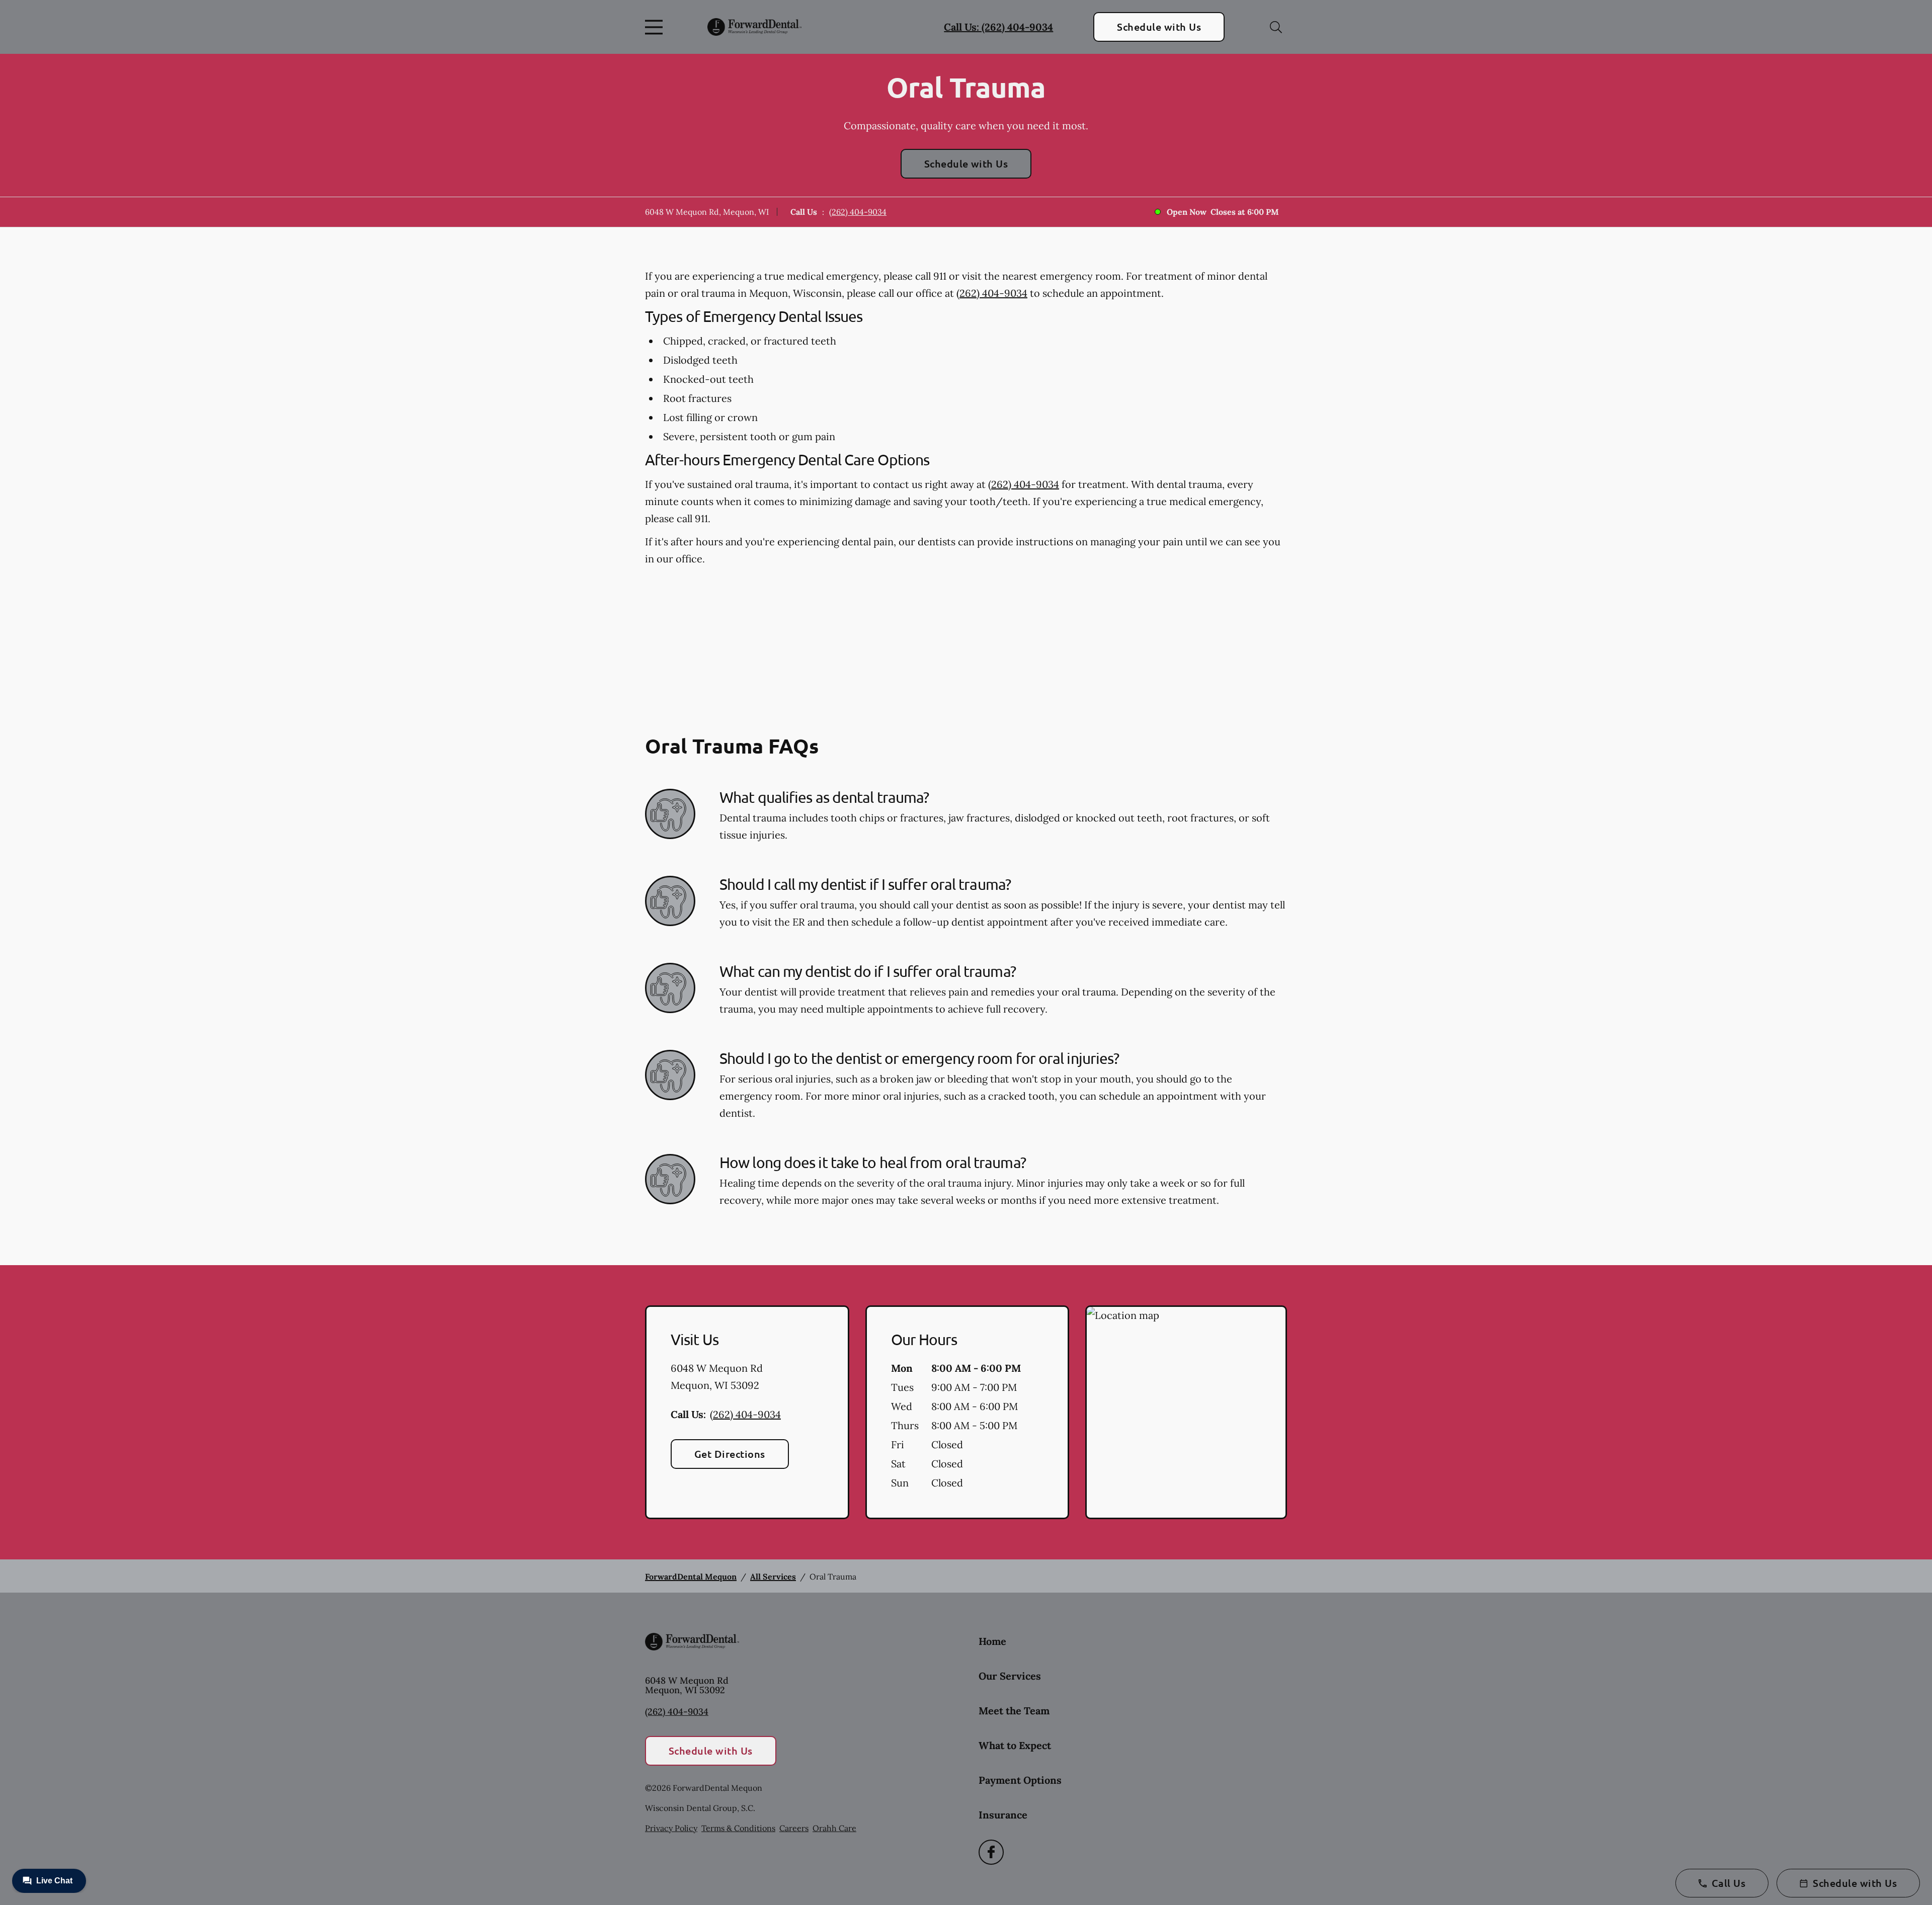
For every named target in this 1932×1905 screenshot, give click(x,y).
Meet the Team (1014, 1711)
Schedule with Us (1159, 27)
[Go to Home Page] (754, 27)
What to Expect (1015, 1745)
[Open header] (656, 27)
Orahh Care (834, 1828)
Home (992, 1641)
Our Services (1010, 1676)
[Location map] (1186, 1413)
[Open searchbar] (1276, 27)
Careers (794, 1828)
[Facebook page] (991, 1852)
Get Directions (730, 1454)
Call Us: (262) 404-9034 (998, 27)
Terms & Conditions (738, 1828)
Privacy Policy (671, 1828)
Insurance (1003, 1815)
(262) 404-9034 (858, 212)
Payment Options (1020, 1780)
